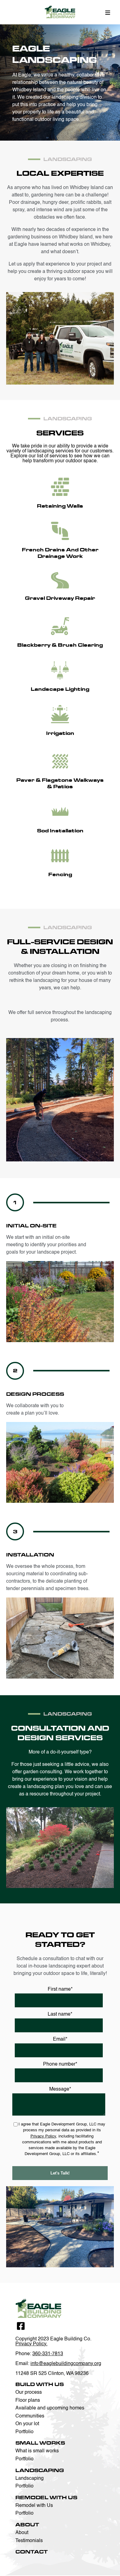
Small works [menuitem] (40, 2443)
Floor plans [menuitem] (28, 2401)
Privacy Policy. (31, 2344)
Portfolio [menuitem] (24, 2432)
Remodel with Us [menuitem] (46, 2498)
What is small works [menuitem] (37, 2451)
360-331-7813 (48, 2354)
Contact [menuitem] (32, 2552)
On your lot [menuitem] (27, 2424)
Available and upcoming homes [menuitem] (50, 2408)
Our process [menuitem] (29, 2393)
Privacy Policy (43, 2136)
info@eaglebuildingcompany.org (66, 2364)
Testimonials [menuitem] (29, 2541)
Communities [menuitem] (30, 2416)
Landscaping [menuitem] (40, 2470)
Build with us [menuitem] (40, 2384)
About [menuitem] (27, 2525)
